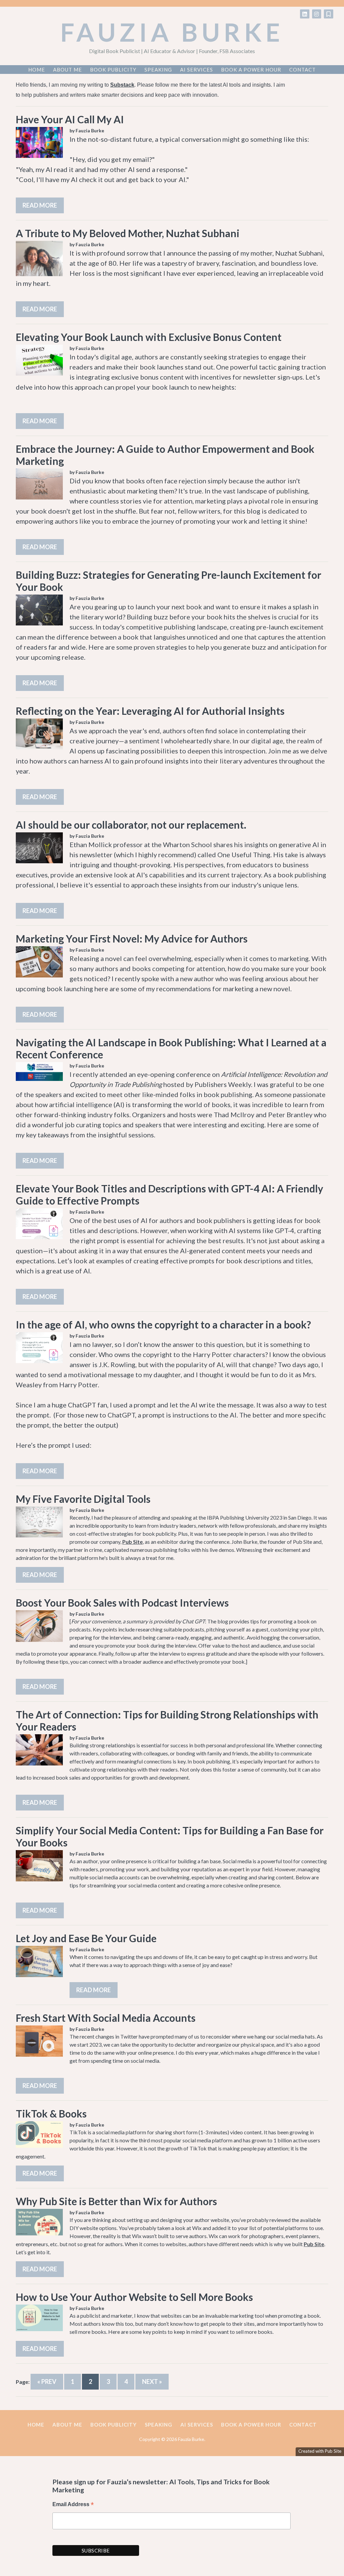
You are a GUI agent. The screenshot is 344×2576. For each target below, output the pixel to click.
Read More (40, 205)
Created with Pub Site (320, 2451)
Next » (152, 2382)
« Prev (47, 2382)
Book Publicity (113, 70)
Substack (122, 85)
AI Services (197, 70)
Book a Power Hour (251, 70)
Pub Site (133, 1542)
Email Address (73, 2505)
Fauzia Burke (172, 32)
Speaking (158, 70)
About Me (68, 70)
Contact (303, 70)
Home (37, 70)
